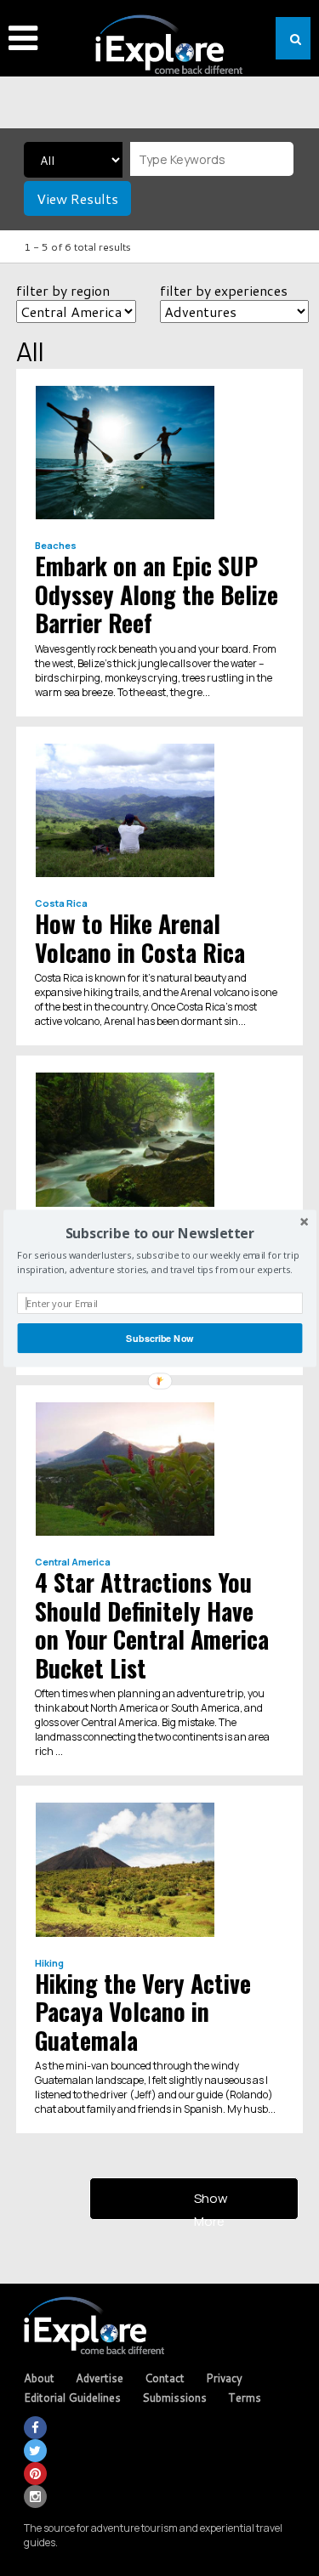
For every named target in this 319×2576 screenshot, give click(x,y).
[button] (159, 1232)
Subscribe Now (159, 1338)
